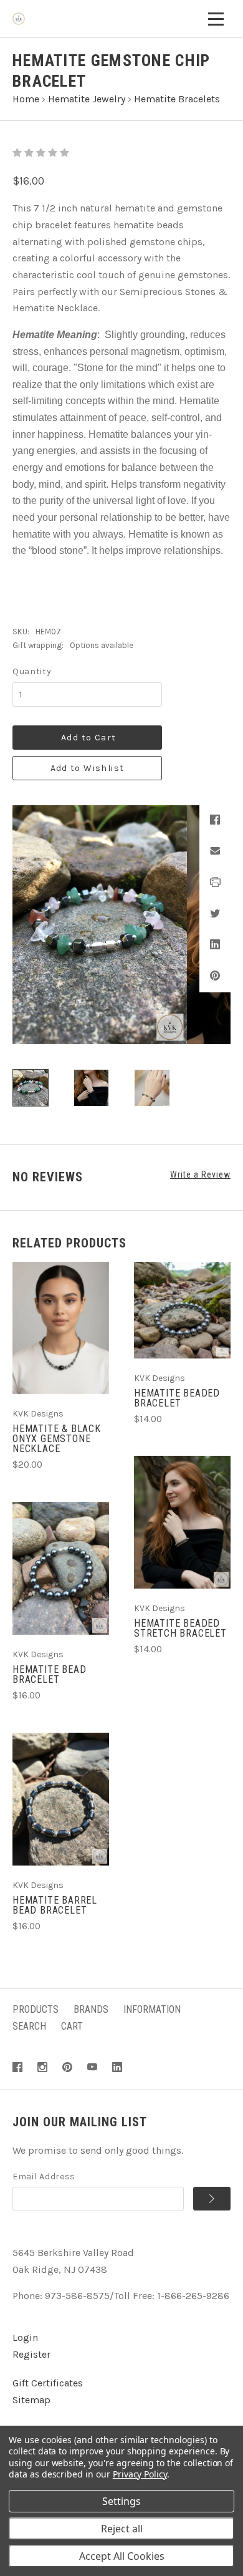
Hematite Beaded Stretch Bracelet (180, 1628)
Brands (91, 2009)
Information (152, 2009)
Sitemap (31, 2400)
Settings (121, 2501)
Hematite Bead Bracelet (49, 1674)
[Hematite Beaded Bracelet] (182, 1310)
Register (31, 2354)
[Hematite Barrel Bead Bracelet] (61, 1799)
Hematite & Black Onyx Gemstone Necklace (57, 1439)
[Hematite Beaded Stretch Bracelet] (182, 1522)
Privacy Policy (140, 2474)
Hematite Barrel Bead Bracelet (55, 1905)
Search (29, 2026)
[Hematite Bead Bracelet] (61, 1568)
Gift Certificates (48, 2383)
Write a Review (200, 1174)
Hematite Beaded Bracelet (177, 1398)
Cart (72, 2026)
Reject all (122, 2529)
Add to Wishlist (88, 768)
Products (36, 2009)
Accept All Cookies (122, 2556)
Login (25, 2337)
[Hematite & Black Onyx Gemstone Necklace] (61, 1328)
